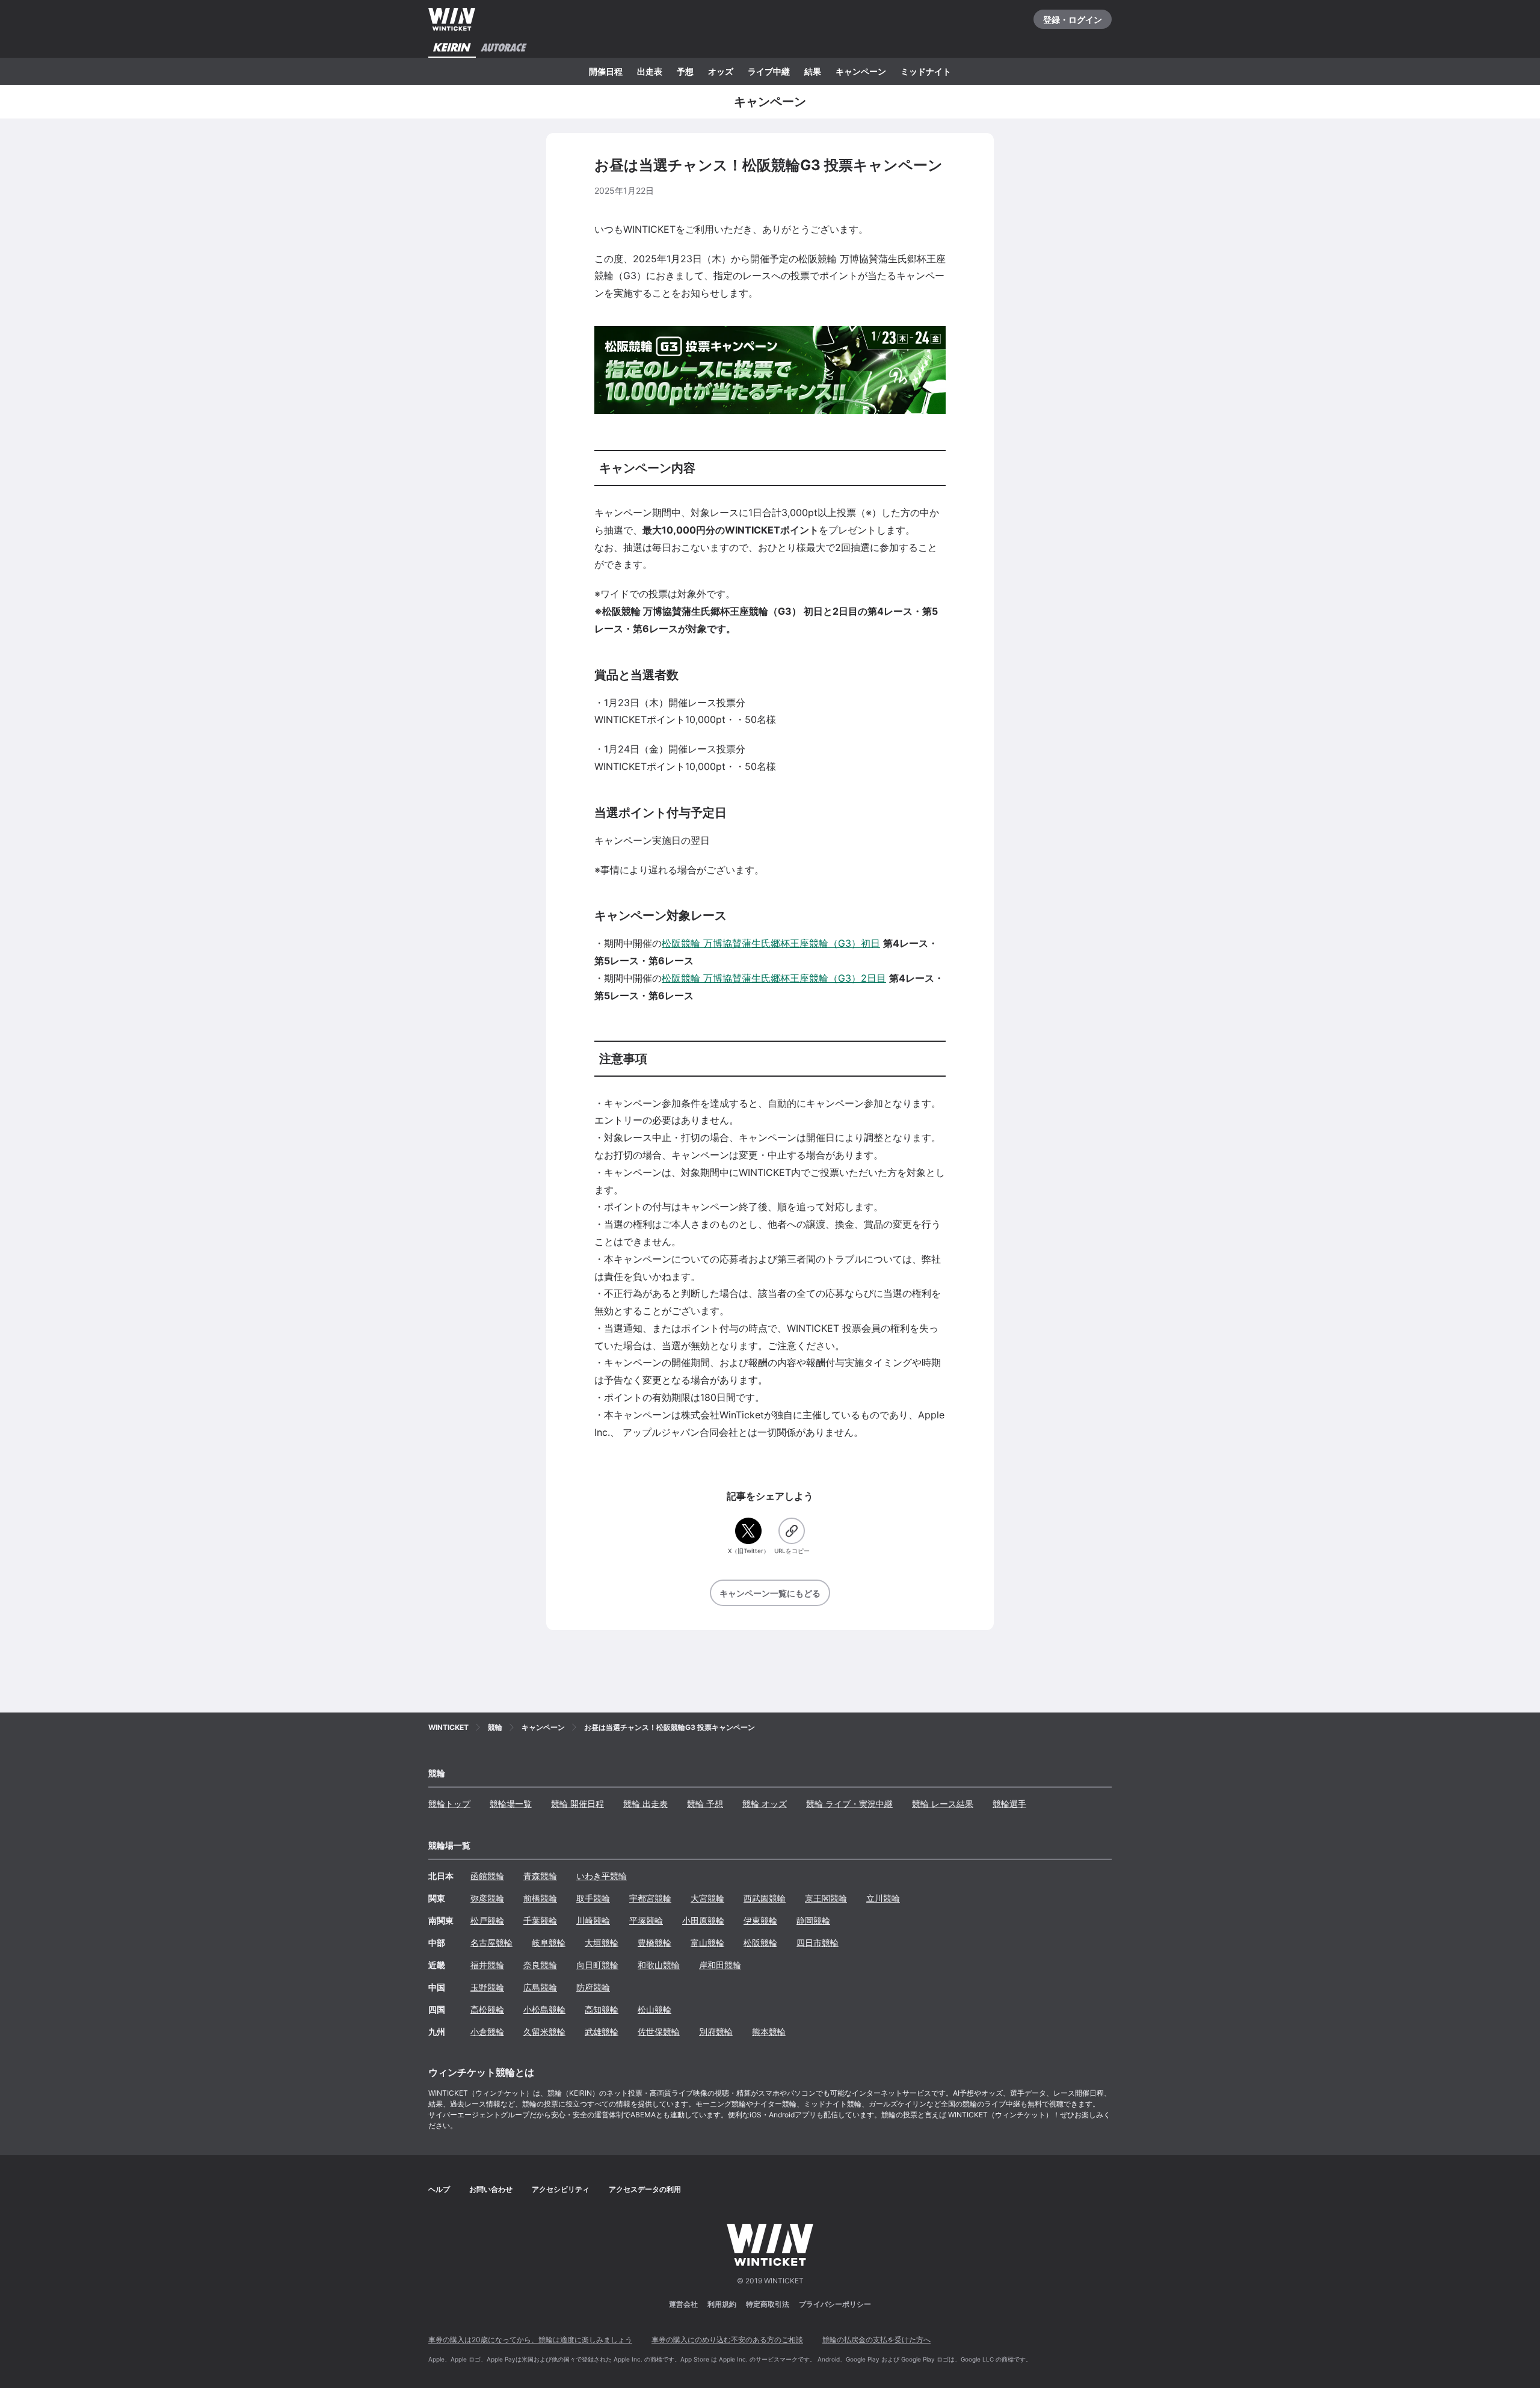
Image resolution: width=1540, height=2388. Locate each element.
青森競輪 (540, 1876)
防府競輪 (593, 1987)
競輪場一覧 (511, 1804)
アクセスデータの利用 (645, 2189)
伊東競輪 (760, 1920)
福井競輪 (487, 1965)
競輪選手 (1009, 1804)
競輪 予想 (705, 1804)
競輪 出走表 (645, 1804)
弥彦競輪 (487, 1898)
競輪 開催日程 (577, 1804)
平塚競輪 (646, 1920)
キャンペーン (861, 71)
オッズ (721, 71)
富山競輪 (707, 1943)
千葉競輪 (540, 1920)
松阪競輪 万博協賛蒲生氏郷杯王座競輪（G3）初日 (771, 943)
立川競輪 (883, 1898)
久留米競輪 (544, 2032)
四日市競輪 (818, 1943)
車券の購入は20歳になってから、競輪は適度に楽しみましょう (530, 2340)
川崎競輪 (593, 1920)
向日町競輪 (597, 1965)
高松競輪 (487, 2009)
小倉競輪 (487, 2032)
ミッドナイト (926, 71)
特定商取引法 (768, 2304)
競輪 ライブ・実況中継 (849, 1804)
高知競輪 (602, 2009)
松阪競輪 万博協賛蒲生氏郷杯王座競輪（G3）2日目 (774, 978)
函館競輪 (487, 1876)
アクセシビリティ (561, 2189)
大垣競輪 (602, 1943)
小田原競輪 (703, 1920)
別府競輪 (716, 2032)
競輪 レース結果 (943, 1804)
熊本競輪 (769, 2032)
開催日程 (606, 71)
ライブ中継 (769, 71)
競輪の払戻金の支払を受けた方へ (876, 2340)
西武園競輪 (765, 1898)
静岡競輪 (813, 1920)
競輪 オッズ (765, 1804)
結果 (813, 71)
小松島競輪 (544, 2009)
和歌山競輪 (659, 1965)
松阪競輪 (760, 1943)
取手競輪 (593, 1898)
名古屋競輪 (491, 1943)
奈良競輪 (540, 1965)
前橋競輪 (540, 1898)
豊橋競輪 (654, 1943)
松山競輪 (654, 2009)
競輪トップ (449, 1804)
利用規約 (722, 2304)
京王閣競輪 (826, 1898)
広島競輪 (540, 1987)
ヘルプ (439, 2189)
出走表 (650, 71)
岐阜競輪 (549, 1943)
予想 (685, 71)
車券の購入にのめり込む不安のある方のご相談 (727, 2340)
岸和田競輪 (720, 1965)
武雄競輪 (602, 2032)
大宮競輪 (707, 1898)
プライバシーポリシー (835, 2304)
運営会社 (683, 2304)
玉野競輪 (487, 1987)
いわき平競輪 (602, 1876)
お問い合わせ (491, 2189)
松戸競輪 (487, 1920)
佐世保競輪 (659, 2032)
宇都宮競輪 (650, 1898)
